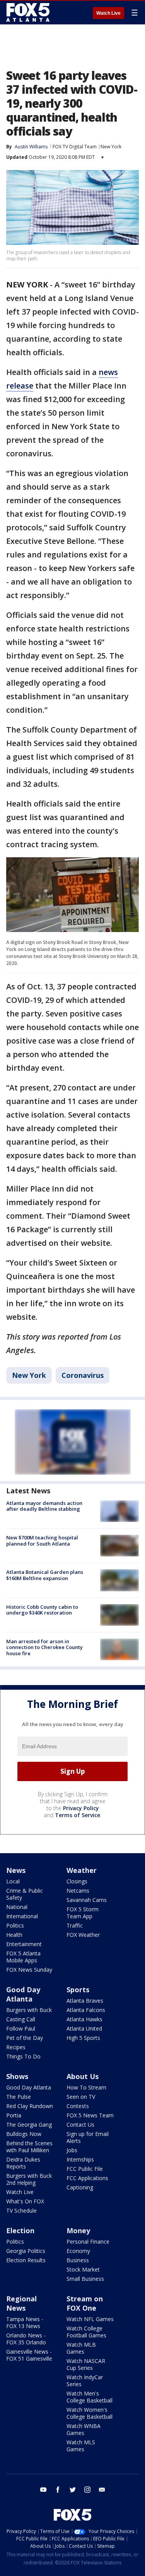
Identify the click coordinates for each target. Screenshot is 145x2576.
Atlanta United (84, 2028)
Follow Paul (21, 2028)
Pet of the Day (25, 2038)
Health (14, 1935)
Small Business (85, 2279)
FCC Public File (85, 2169)
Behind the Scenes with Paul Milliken (29, 2147)
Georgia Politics (26, 2251)
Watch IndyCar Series (85, 2381)
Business (78, 2260)
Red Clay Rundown (30, 2106)
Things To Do (23, 2056)
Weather (82, 1870)
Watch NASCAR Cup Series (86, 2364)
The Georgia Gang (29, 2125)
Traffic (75, 1925)
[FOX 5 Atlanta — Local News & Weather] (29, 12)
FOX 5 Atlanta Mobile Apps (23, 1957)
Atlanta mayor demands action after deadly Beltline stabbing (44, 1506)
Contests (78, 2106)
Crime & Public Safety (25, 1894)
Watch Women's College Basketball (90, 2413)
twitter (73, 2490)
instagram (87, 2490)
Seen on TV (81, 2097)
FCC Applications (87, 2178)
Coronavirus (83, 1375)
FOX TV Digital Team (75, 147)
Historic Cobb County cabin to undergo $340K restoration (42, 1610)
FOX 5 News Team (90, 2115)
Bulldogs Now (24, 2134)
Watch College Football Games (86, 2332)
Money (78, 2230)
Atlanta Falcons (86, 2010)
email (102, 2490)
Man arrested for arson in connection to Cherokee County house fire (44, 1647)
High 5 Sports (83, 2038)
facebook (58, 2490)
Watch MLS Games (81, 2446)
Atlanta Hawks (84, 2019)
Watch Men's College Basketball (90, 2397)
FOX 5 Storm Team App (83, 1913)
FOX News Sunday (29, 1970)
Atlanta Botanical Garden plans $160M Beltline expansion (45, 1575)
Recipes (16, 2047)
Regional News (21, 2303)
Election (20, 2230)
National (17, 1907)
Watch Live (108, 13)
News (16, 1870)
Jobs (72, 2150)
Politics (15, 1925)
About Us (83, 2076)
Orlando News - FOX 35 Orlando (26, 2339)
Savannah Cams (87, 1900)
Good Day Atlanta (23, 1994)
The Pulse (19, 2097)
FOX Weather (83, 1935)
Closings (77, 1881)
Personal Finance (88, 2242)
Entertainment (24, 1944)
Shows (17, 2076)
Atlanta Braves (85, 2001)
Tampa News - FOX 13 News (25, 2322)
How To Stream (86, 2087)
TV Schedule (21, 2211)
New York (111, 147)
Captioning (80, 2187)
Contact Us (80, 2125)
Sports (78, 1990)
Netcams (78, 1891)
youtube (43, 2490)
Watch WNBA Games (84, 2429)
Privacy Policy (81, 1808)
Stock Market (83, 2269)
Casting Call (21, 2019)
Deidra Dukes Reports (23, 2163)
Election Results (26, 2260)
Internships (80, 2159)
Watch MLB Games (81, 2348)
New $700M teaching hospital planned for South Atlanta (42, 1541)
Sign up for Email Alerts (88, 2137)
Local (13, 1881)
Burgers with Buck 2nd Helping (29, 2179)
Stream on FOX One (85, 2303)
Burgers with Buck (29, 2010)
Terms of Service (78, 1815)
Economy (78, 2251)
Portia (14, 2115)
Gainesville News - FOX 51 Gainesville (29, 2355)
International (22, 1916)
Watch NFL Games (90, 2319)
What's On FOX (25, 2201)
